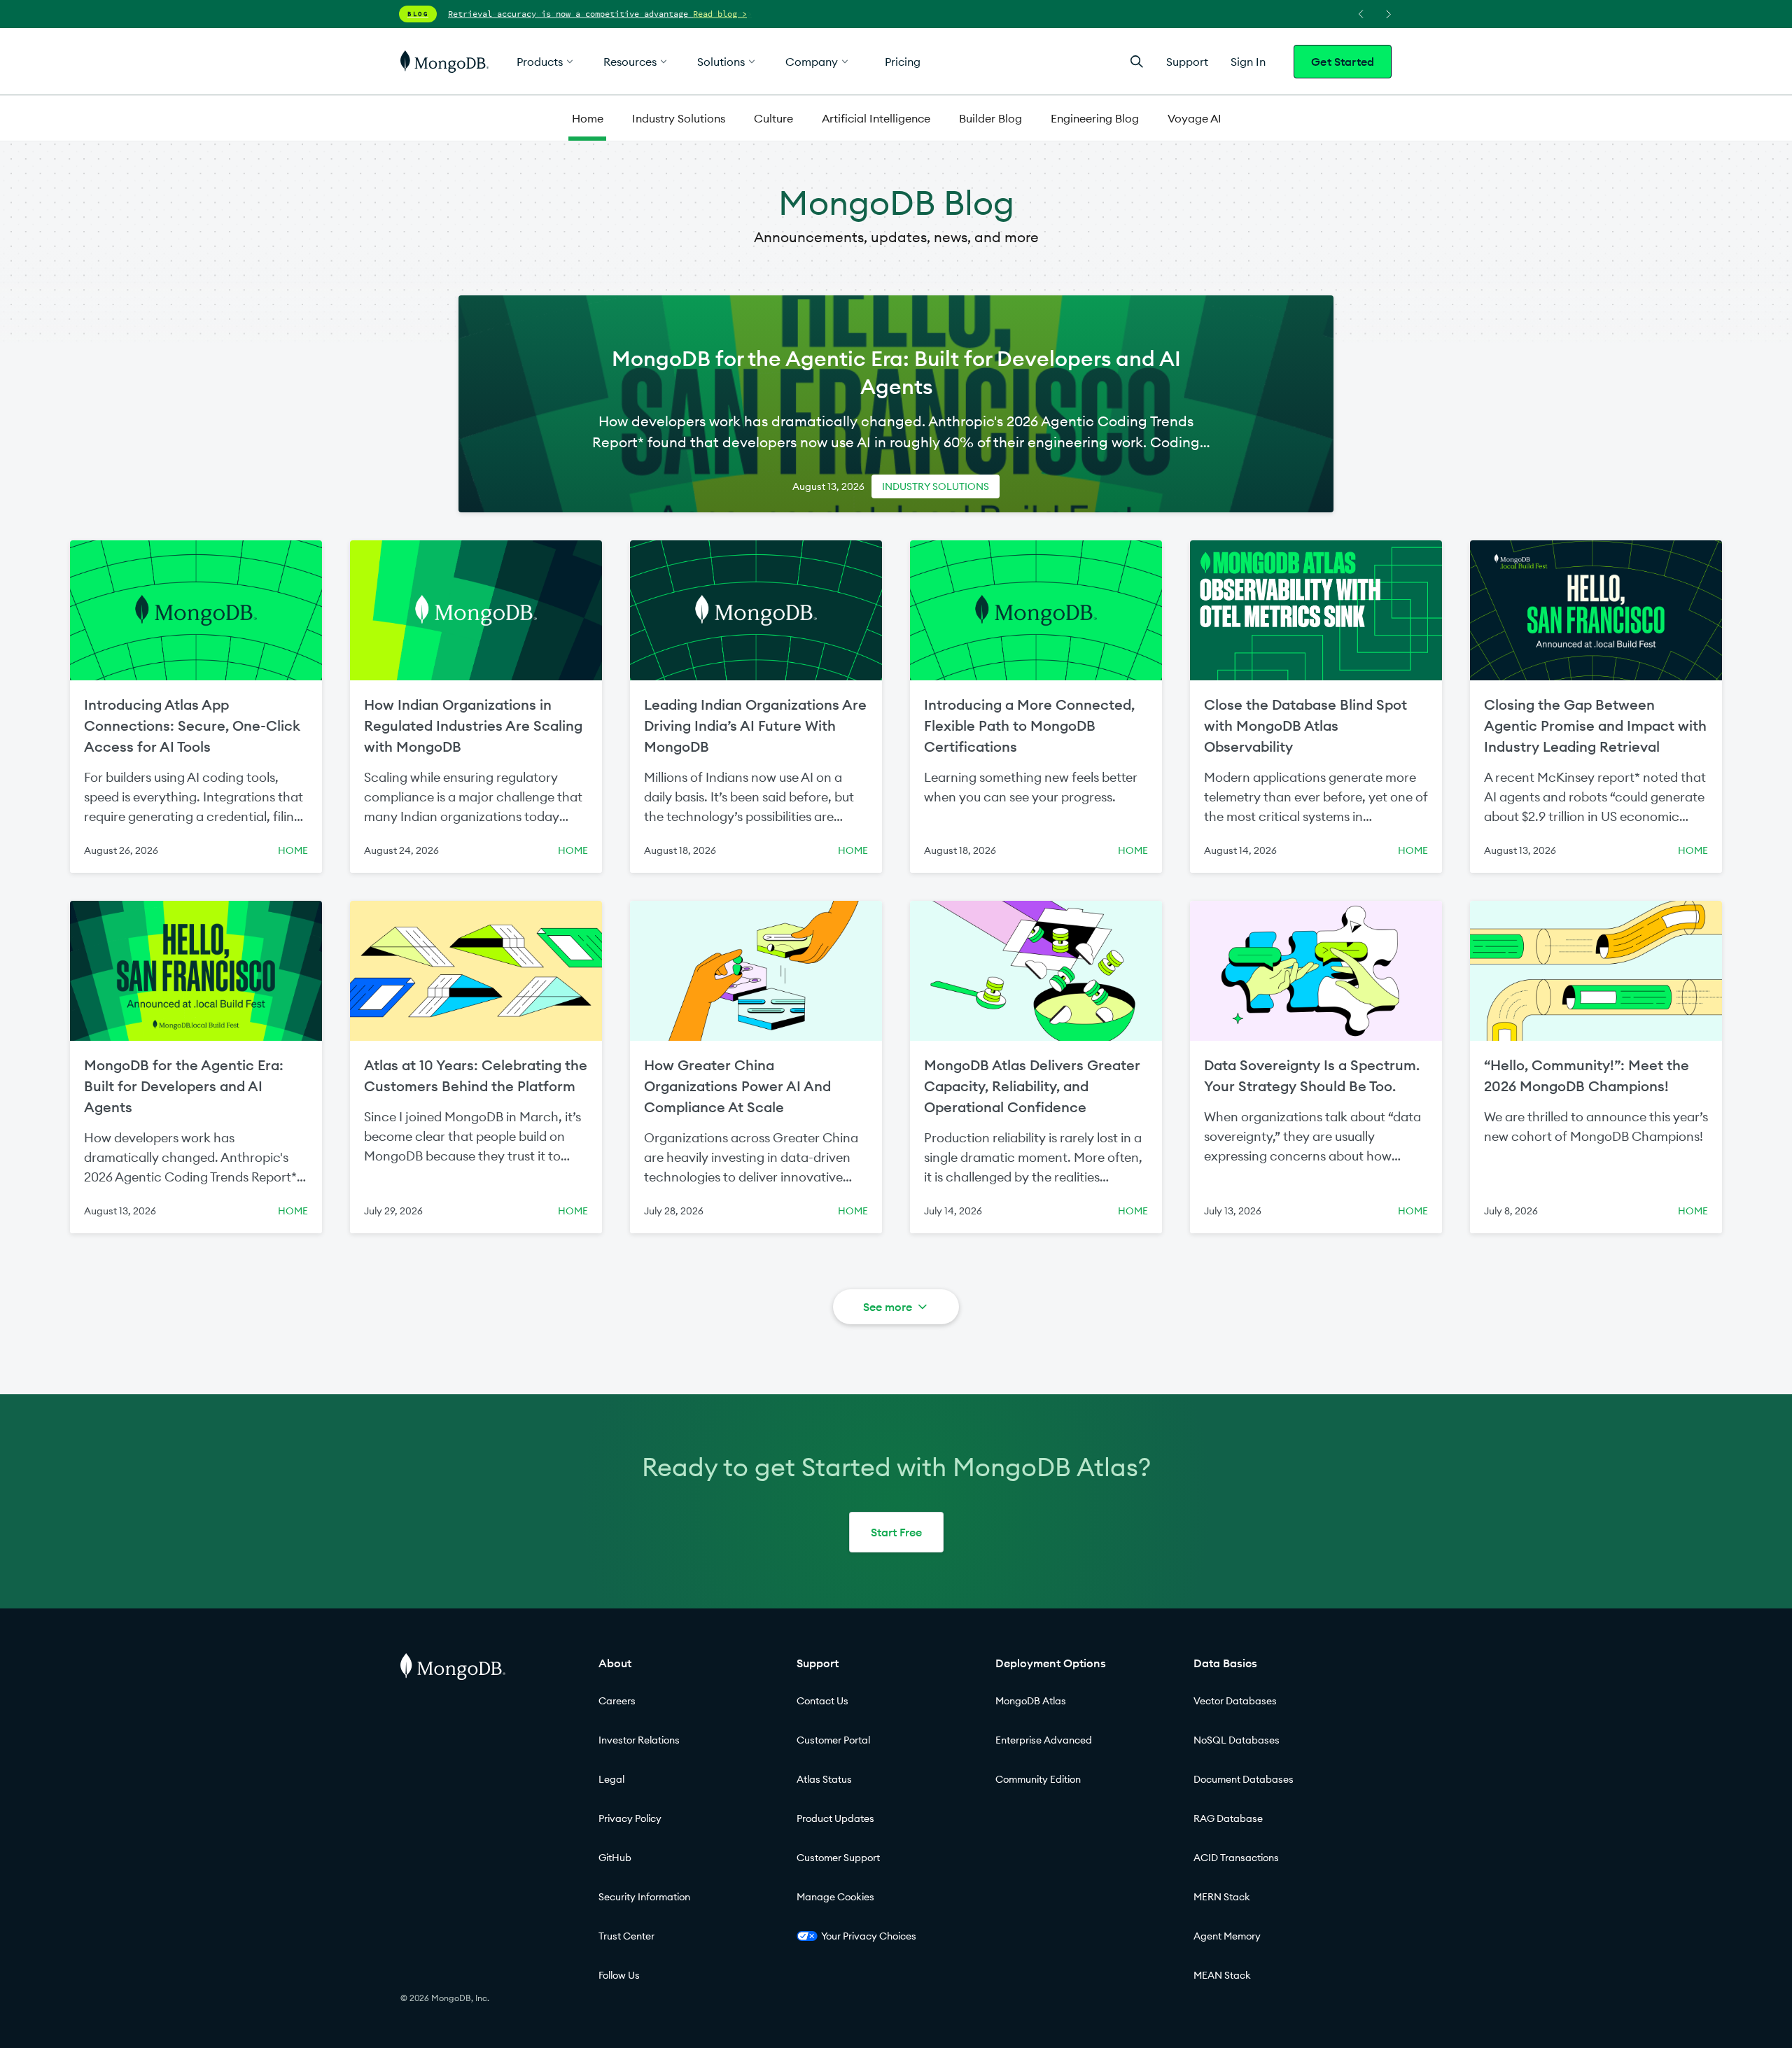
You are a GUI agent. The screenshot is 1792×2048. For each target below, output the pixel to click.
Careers (617, 1701)
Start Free (896, 1532)
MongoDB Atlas (1031, 1701)
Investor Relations (639, 1740)
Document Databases (1244, 1779)
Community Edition (1038, 1779)
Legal (611, 1779)
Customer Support (838, 1858)
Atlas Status (824, 1779)
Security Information (644, 1897)
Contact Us (822, 1701)
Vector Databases (1235, 1701)
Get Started (1343, 62)
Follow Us (619, 1975)
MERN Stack (1222, 1897)
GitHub (615, 1858)
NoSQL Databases (1237, 1740)
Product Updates (835, 1818)
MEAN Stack (1222, 1975)
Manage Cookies (835, 1897)
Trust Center (626, 1936)
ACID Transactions (1236, 1858)
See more (888, 1307)
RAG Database (1228, 1818)
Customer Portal (833, 1740)
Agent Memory (1227, 1936)
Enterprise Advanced (1044, 1740)
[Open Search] (1137, 61)
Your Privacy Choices (869, 1936)
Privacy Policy (630, 1818)
